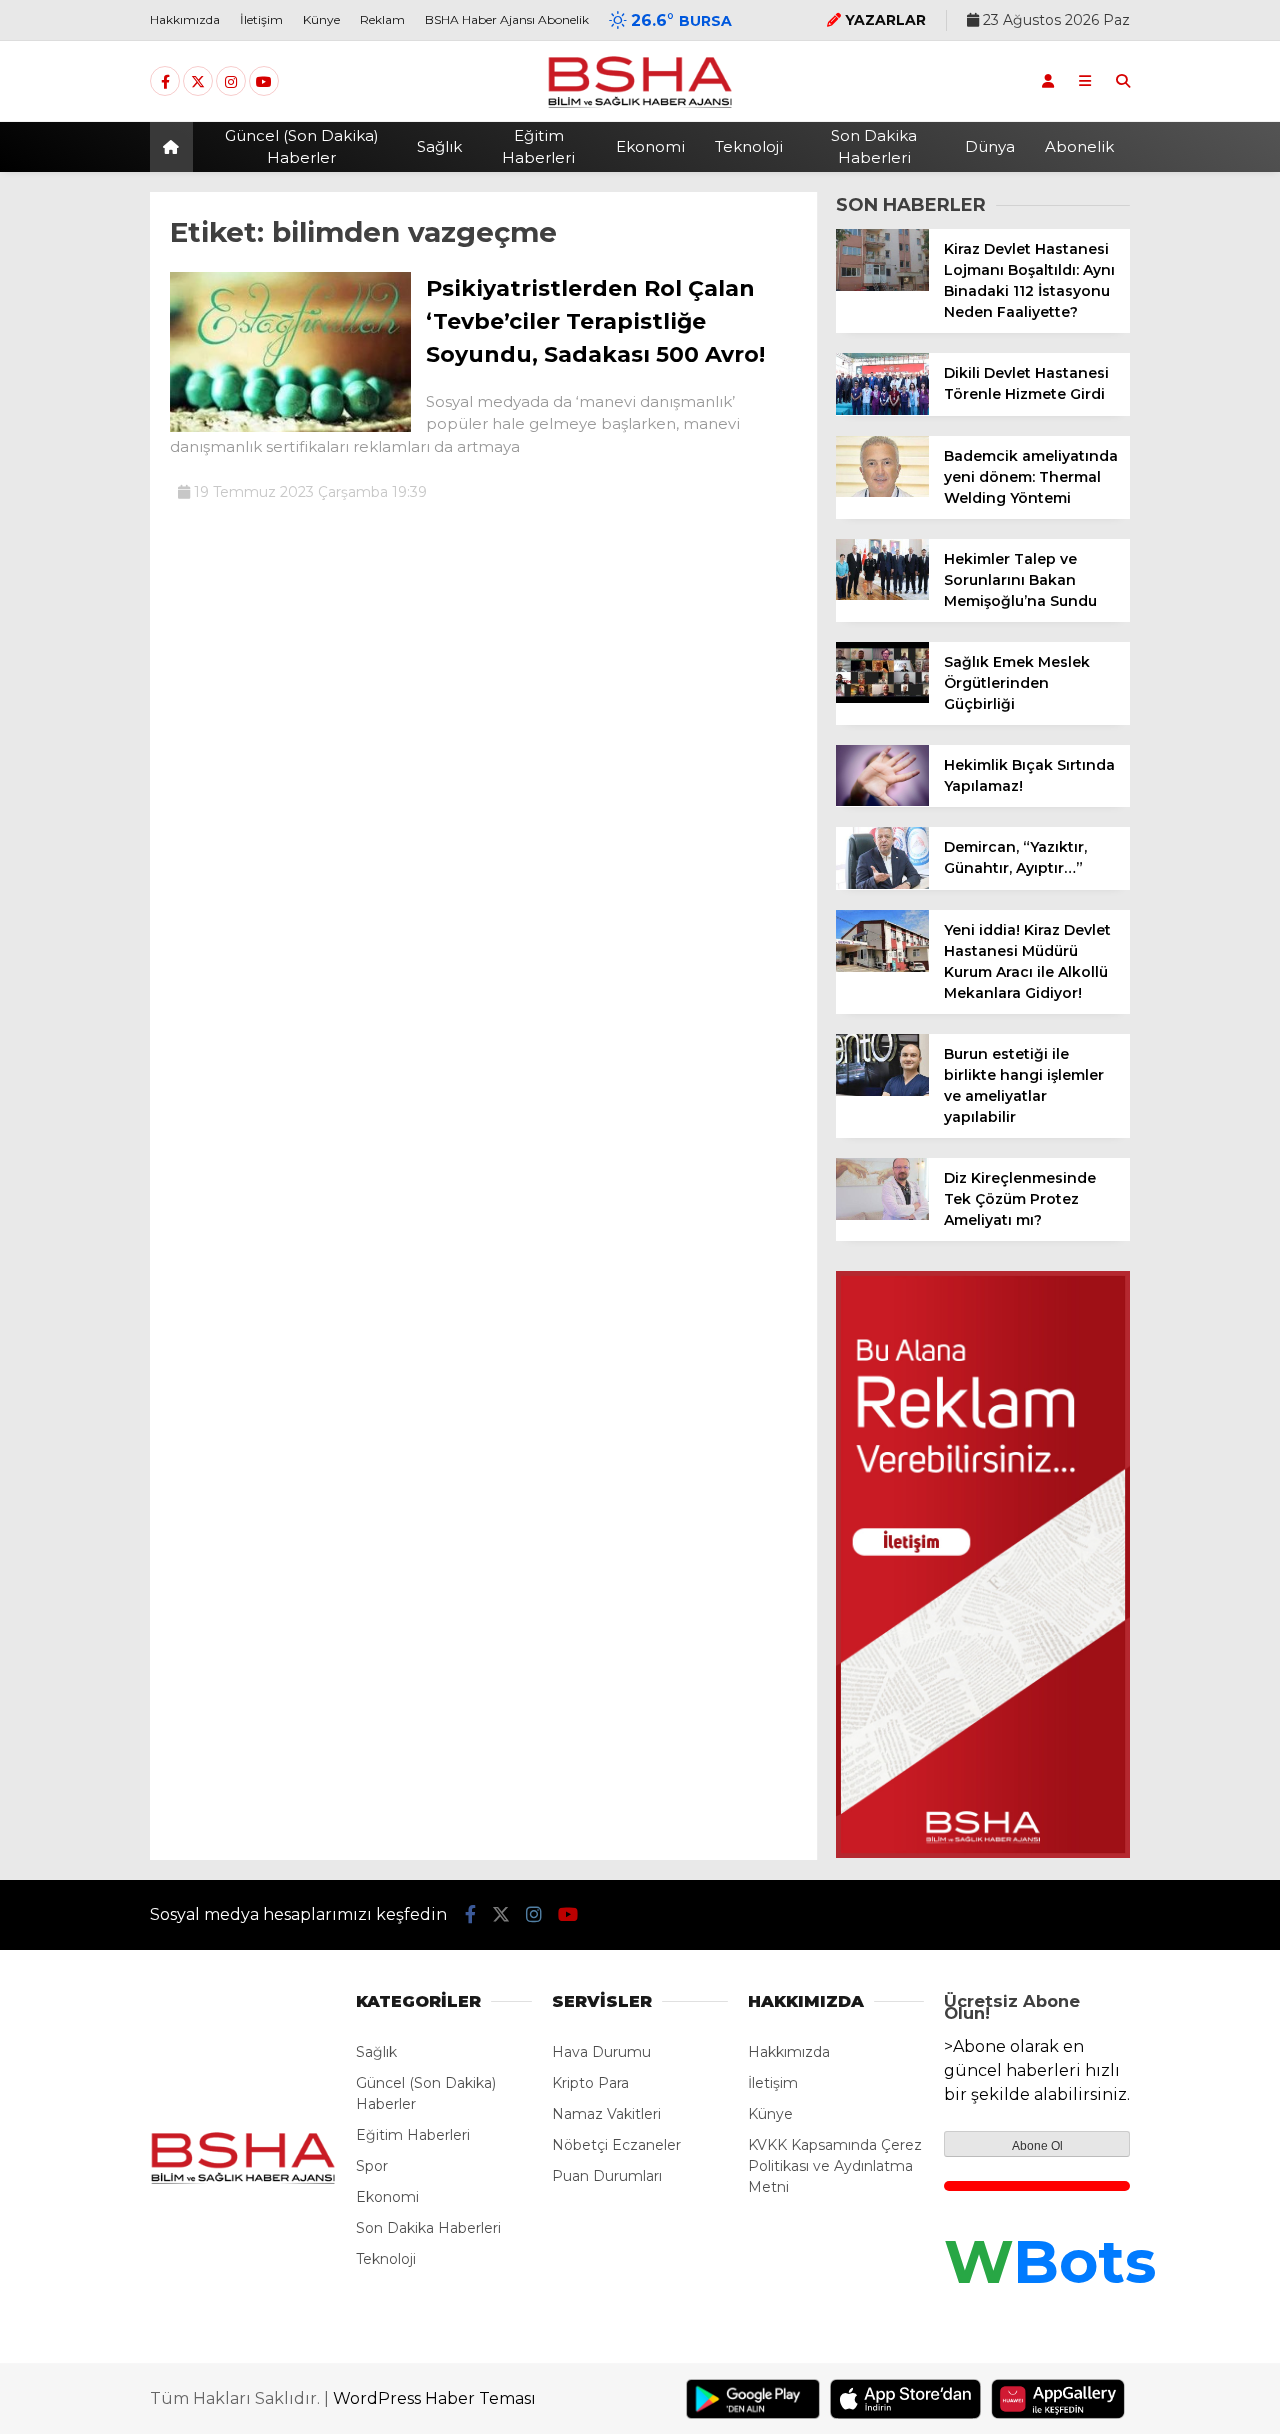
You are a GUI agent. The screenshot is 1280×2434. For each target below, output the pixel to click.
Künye (321, 19)
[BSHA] (640, 107)
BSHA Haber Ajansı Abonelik (507, 19)
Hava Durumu (601, 2052)
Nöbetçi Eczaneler (616, 2145)
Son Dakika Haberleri (874, 147)
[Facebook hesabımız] (165, 82)
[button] (174, 147)
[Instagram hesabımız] (231, 82)
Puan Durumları (607, 2176)
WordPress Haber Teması (434, 2398)
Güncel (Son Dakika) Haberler (302, 147)
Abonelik (1079, 146)
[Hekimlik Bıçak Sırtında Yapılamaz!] (882, 801)
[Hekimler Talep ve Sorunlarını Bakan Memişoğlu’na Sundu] (882, 595)
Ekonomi (650, 146)
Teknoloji (749, 146)
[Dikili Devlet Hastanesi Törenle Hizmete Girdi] (882, 410)
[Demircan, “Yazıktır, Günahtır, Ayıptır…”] (882, 884)
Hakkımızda (185, 19)
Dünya (990, 146)
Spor (372, 2166)
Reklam (382, 19)
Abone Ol (1037, 2146)
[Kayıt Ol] (1048, 81)
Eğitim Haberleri (538, 147)
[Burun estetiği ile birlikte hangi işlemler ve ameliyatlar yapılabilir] (882, 1091)
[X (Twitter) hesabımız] (198, 82)
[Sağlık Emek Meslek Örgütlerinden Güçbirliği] (882, 698)
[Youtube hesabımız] (264, 82)
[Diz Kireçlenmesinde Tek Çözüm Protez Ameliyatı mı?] (882, 1215)
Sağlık (439, 146)
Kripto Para (590, 2083)
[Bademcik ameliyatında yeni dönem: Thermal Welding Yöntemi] (882, 492)
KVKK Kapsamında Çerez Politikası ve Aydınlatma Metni (835, 2166)
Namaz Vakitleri (606, 2114)
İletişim (261, 19)
